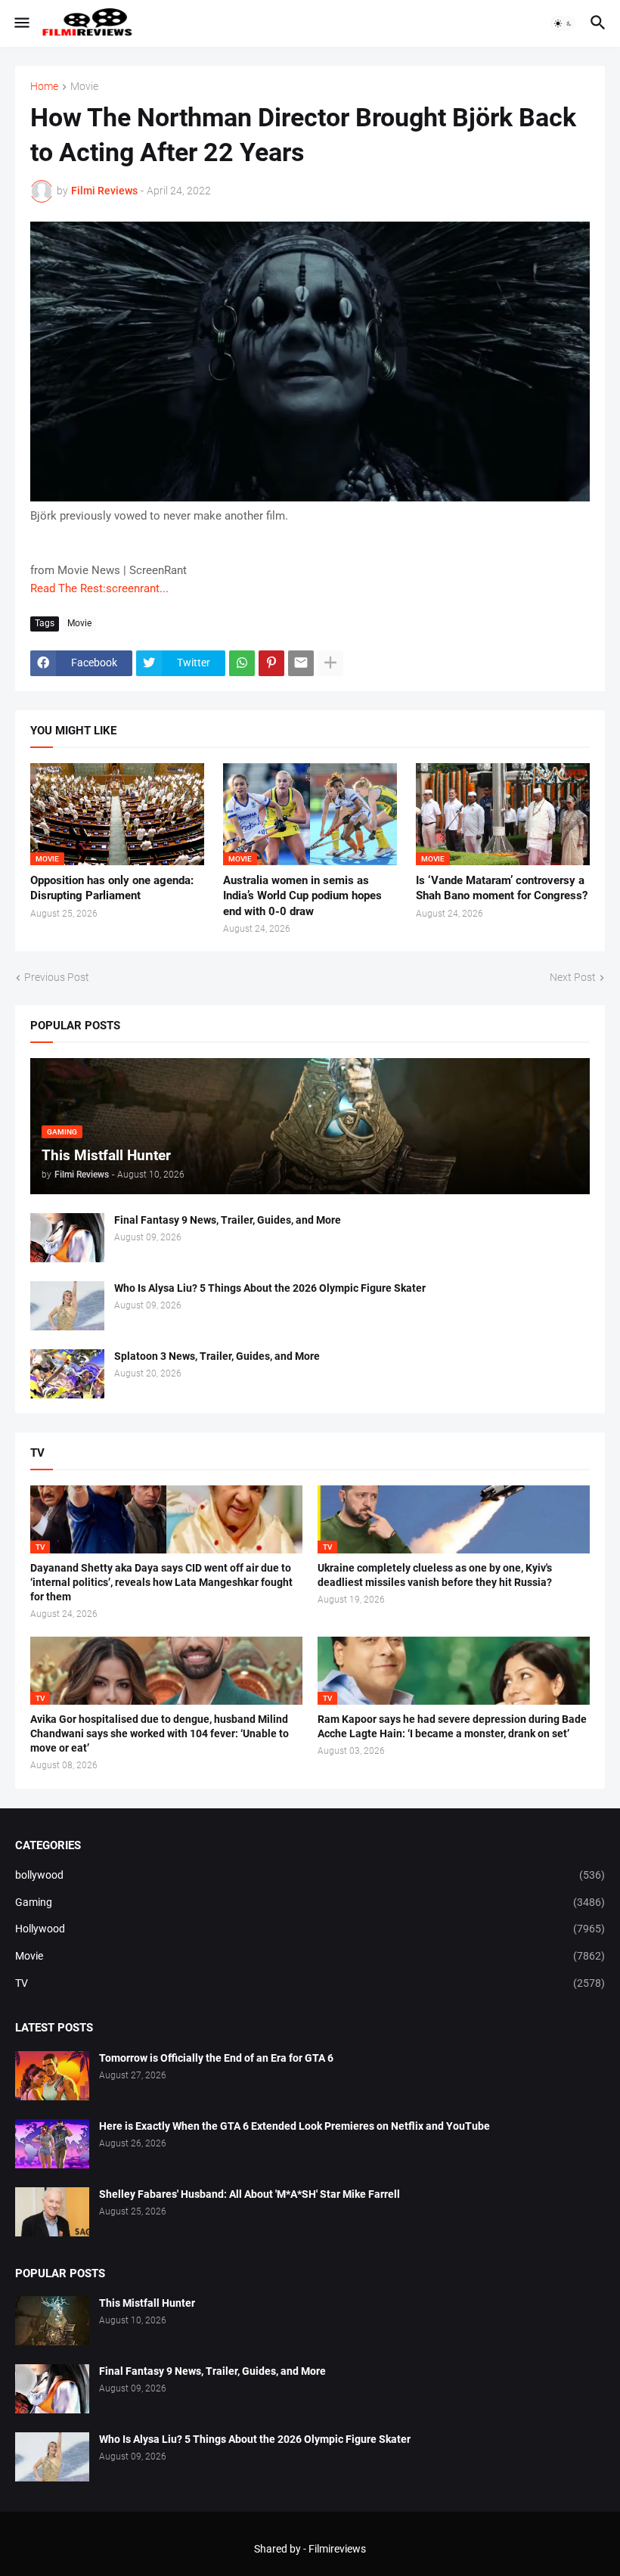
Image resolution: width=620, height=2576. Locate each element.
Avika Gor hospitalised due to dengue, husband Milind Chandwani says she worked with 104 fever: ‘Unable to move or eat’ (160, 1733)
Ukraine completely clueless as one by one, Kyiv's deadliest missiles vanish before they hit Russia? (435, 1575)
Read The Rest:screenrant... (99, 588)
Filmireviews (337, 2549)
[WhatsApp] (242, 663)
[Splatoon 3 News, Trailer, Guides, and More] (67, 1374)
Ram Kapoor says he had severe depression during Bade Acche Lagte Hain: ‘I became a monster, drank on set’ (452, 1726)
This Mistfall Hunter (147, 2303)
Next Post (573, 977)
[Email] (301, 663)
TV (310, 1983)
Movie (84, 87)
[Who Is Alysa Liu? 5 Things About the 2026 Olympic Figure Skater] (67, 1306)
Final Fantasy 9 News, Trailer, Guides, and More (228, 1220)
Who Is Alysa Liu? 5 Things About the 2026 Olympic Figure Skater (270, 1288)
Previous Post (57, 977)
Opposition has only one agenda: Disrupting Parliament (112, 888)
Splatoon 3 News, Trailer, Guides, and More (217, 1356)
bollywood (310, 1875)
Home (44, 87)
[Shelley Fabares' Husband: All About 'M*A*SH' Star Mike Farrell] (52, 2212)
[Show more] (330, 663)
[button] (21, 23)
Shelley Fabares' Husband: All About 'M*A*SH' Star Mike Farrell (250, 2194)
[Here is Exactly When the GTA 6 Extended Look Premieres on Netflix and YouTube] (52, 2144)
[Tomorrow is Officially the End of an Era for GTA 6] (52, 2076)
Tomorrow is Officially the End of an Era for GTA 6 (216, 2058)
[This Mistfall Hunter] (52, 2321)
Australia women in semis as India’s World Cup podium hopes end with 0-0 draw (302, 896)
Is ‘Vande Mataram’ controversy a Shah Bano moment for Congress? (502, 888)
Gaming (310, 1902)
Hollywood (310, 1929)
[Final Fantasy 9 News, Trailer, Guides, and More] (67, 1238)
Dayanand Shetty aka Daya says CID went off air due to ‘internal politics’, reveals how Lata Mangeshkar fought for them (161, 1582)
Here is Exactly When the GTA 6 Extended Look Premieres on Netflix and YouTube (294, 2126)
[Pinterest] (271, 663)
